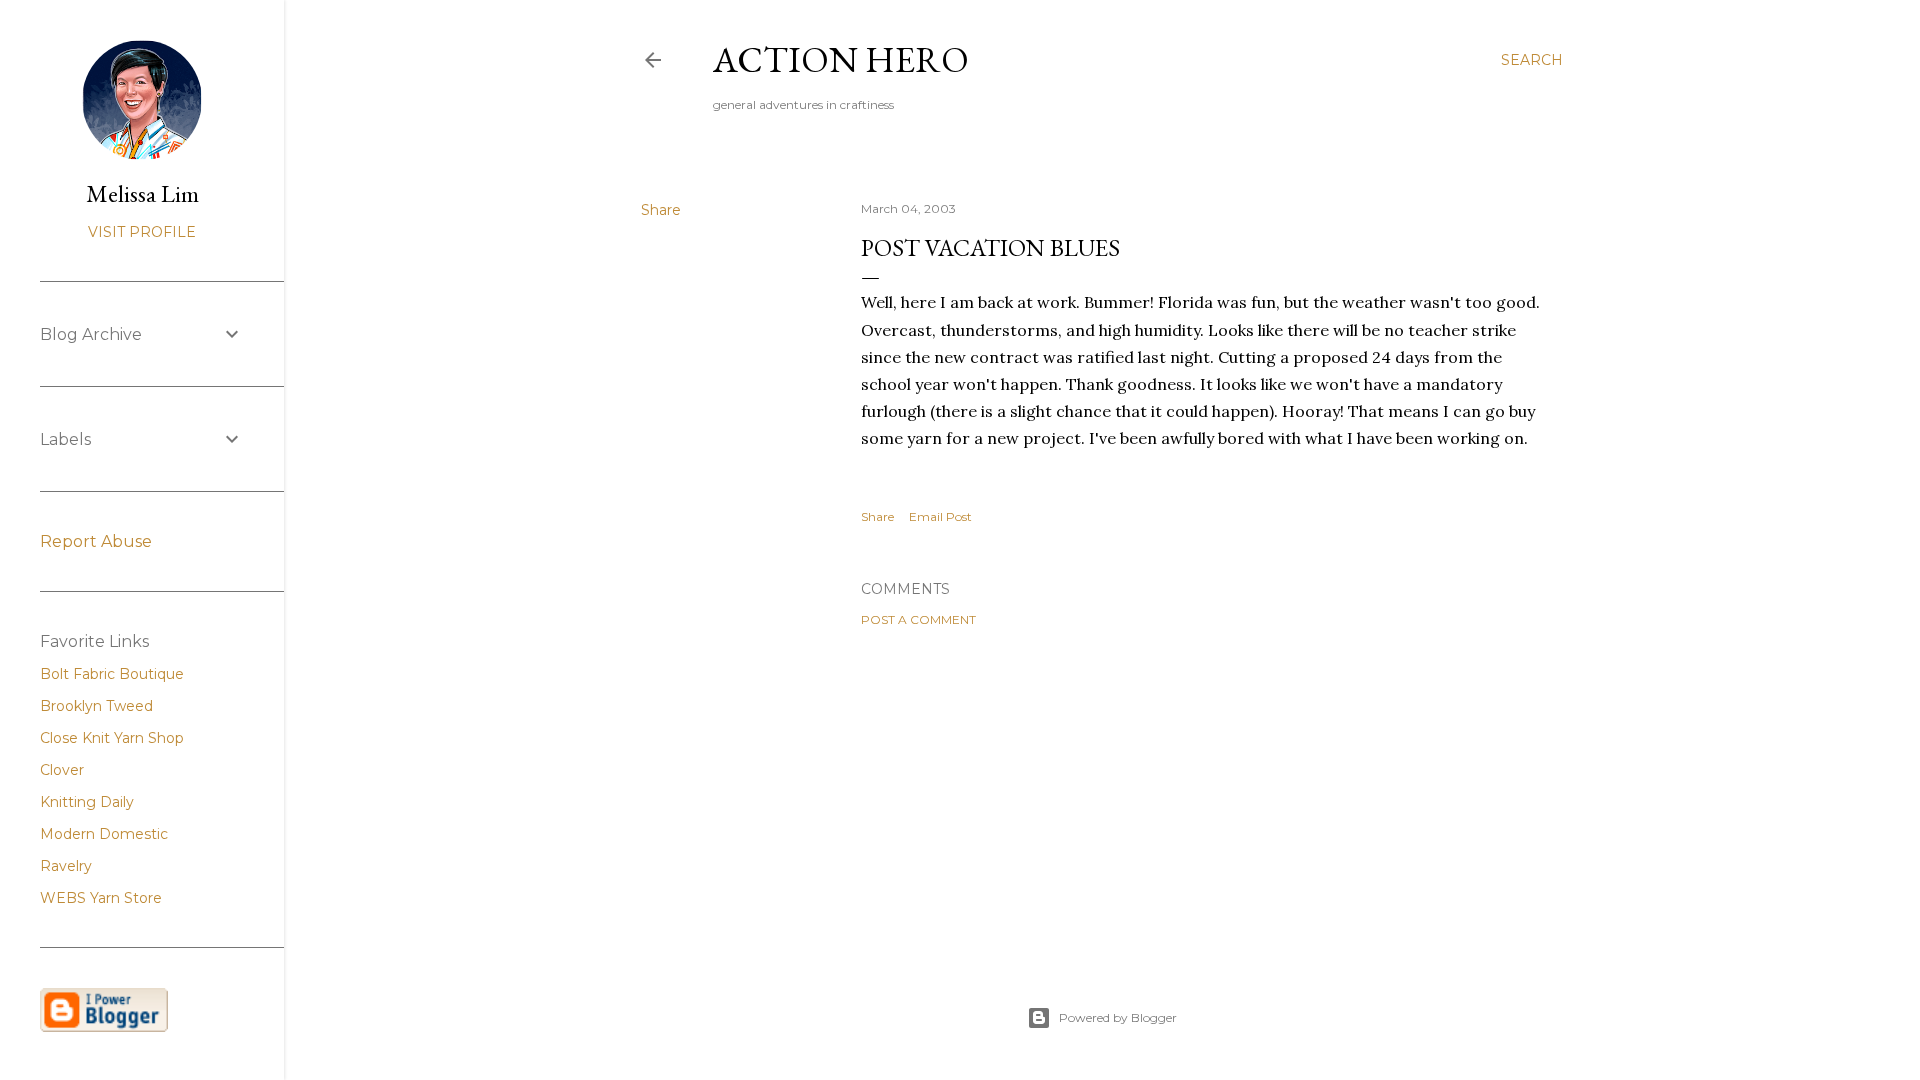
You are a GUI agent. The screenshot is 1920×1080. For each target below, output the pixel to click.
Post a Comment (918, 619)
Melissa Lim (142, 193)
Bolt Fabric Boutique (112, 674)
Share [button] (661, 210)
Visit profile (142, 232)
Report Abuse (96, 541)
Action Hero (841, 59)
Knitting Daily (87, 802)
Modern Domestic (104, 834)
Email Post (940, 516)
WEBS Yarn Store (101, 898)
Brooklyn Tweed (96, 706)
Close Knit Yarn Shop (112, 738)
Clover (62, 770)
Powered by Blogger (1118, 1017)
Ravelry (66, 866)
